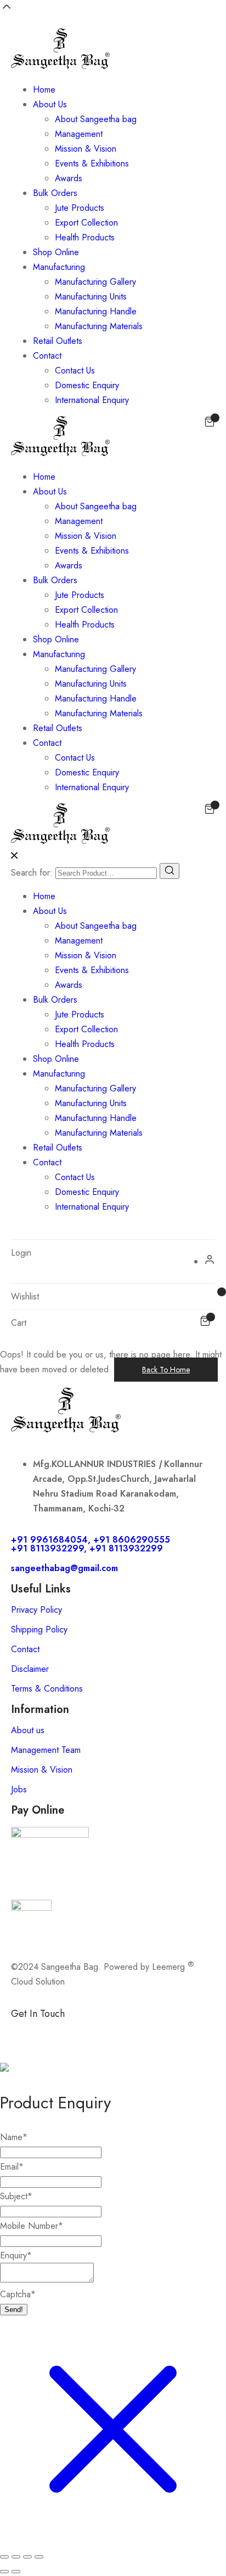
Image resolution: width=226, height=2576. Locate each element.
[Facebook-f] (25, 2032)
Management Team (46, 1750)
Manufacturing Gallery (95, 282)
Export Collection (86, 223)
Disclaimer (30, 1669)
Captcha (18, 2294)
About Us (50, 104)
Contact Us (75, 370)
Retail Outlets (58, 341)
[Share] (27, 2557)
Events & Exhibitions (92, 163)
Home (44, 90)
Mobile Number (32, 2226)
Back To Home (166, 1370)
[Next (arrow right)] (16, 2572)
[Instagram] (85, 2032)
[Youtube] (145, 2032)
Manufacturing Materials (99, 326)
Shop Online (56, 252)
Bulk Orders (55, 193)
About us (28, 1730)
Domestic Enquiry (87, 385)
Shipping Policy (39, 1629)
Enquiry (16, 2255)
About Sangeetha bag (96, 119)
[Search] (169, 871)
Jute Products (80, 208)
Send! (14, 2310)
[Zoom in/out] (4, 2557)
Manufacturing (59, 267)
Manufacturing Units (91, 297)
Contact (47, 356)
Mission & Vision (86, 149)
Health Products (85, 237)
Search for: (32, 873)
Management (79, 134)
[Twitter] (115, 2032)
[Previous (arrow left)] (4, 2572)
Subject (16, 2196)
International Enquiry (92, 400)
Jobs (19, 1789)
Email (12, 2167)
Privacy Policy (36, 1610)
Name (14, 2137)
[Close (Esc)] (39, 2557)
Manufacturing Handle (96, 311)
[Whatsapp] (55, 2032)
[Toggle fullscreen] (16, 2557)
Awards (69, 178)
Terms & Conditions (47, 1689)
